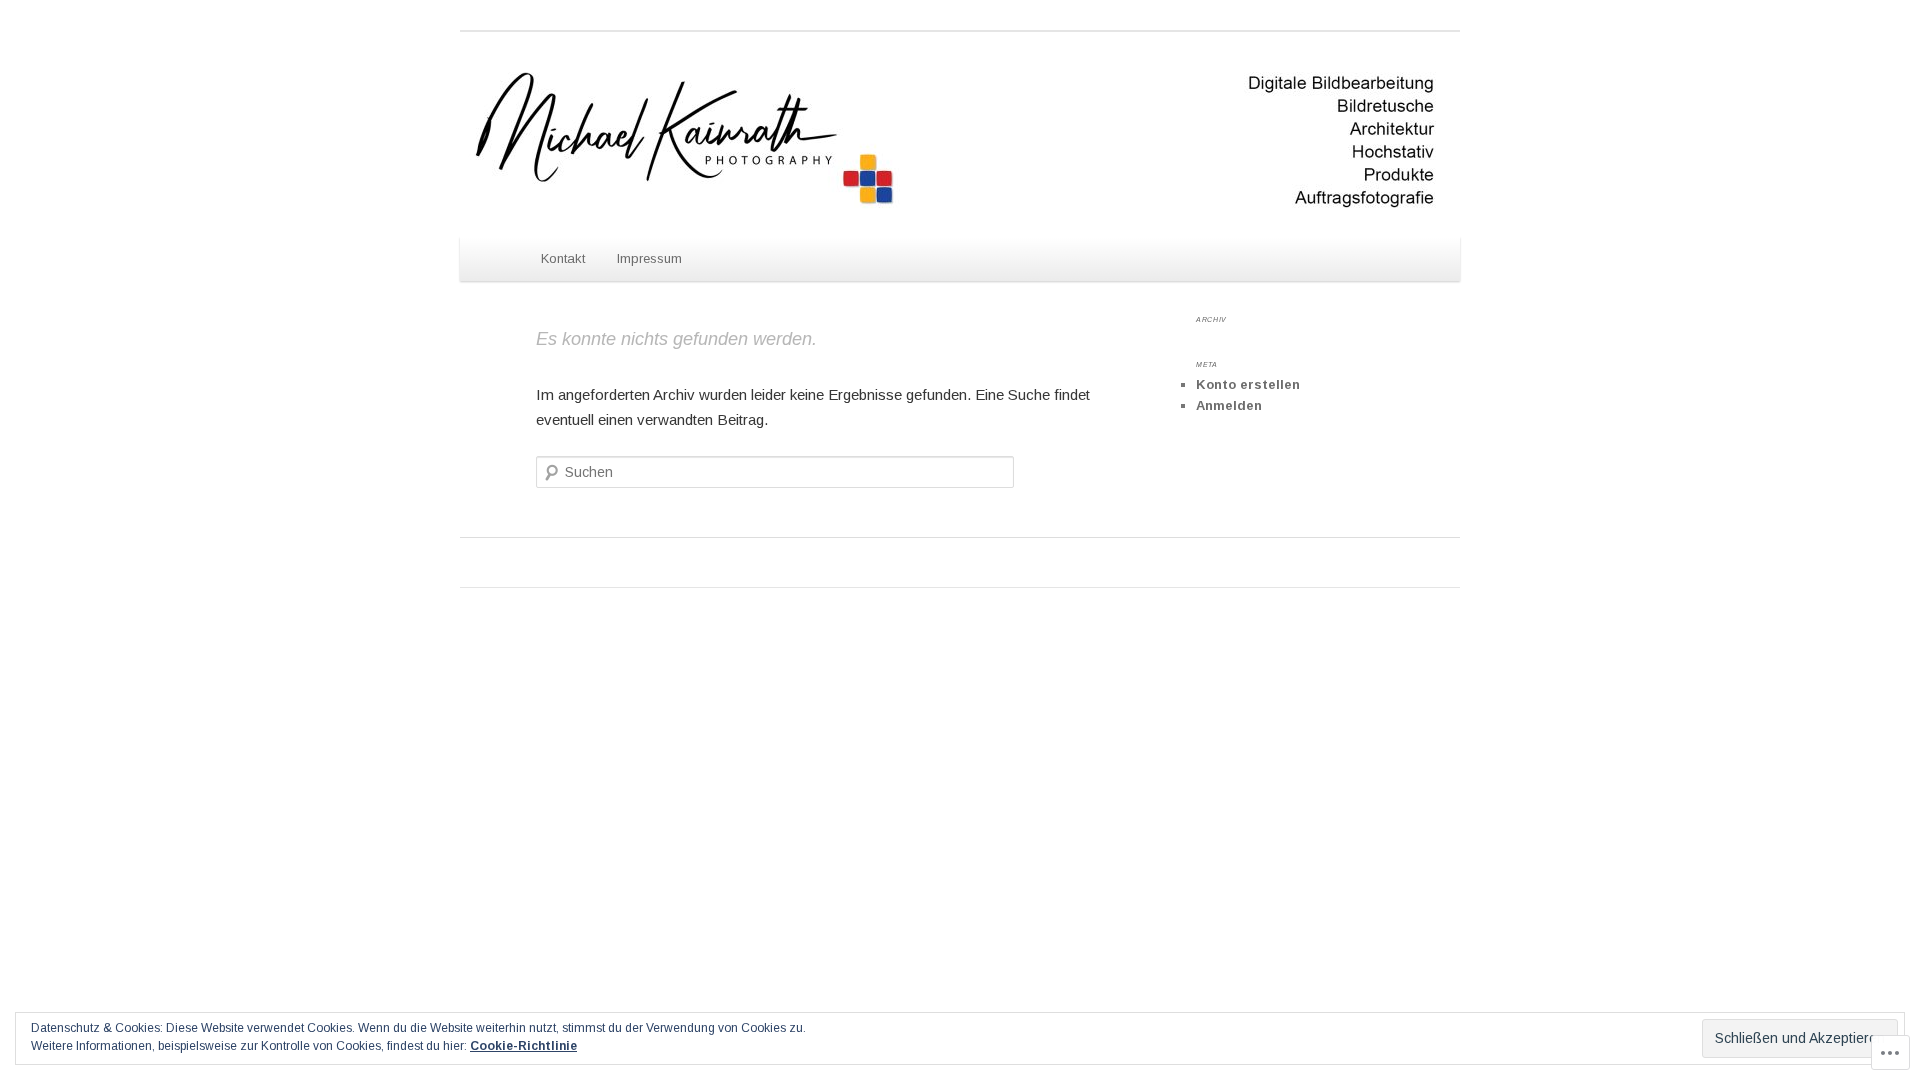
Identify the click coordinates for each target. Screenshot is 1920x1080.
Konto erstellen (1248, 384)
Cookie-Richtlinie (523, 1046)
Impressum (649, 258)
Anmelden (1229, 405)
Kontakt (563, 258)
